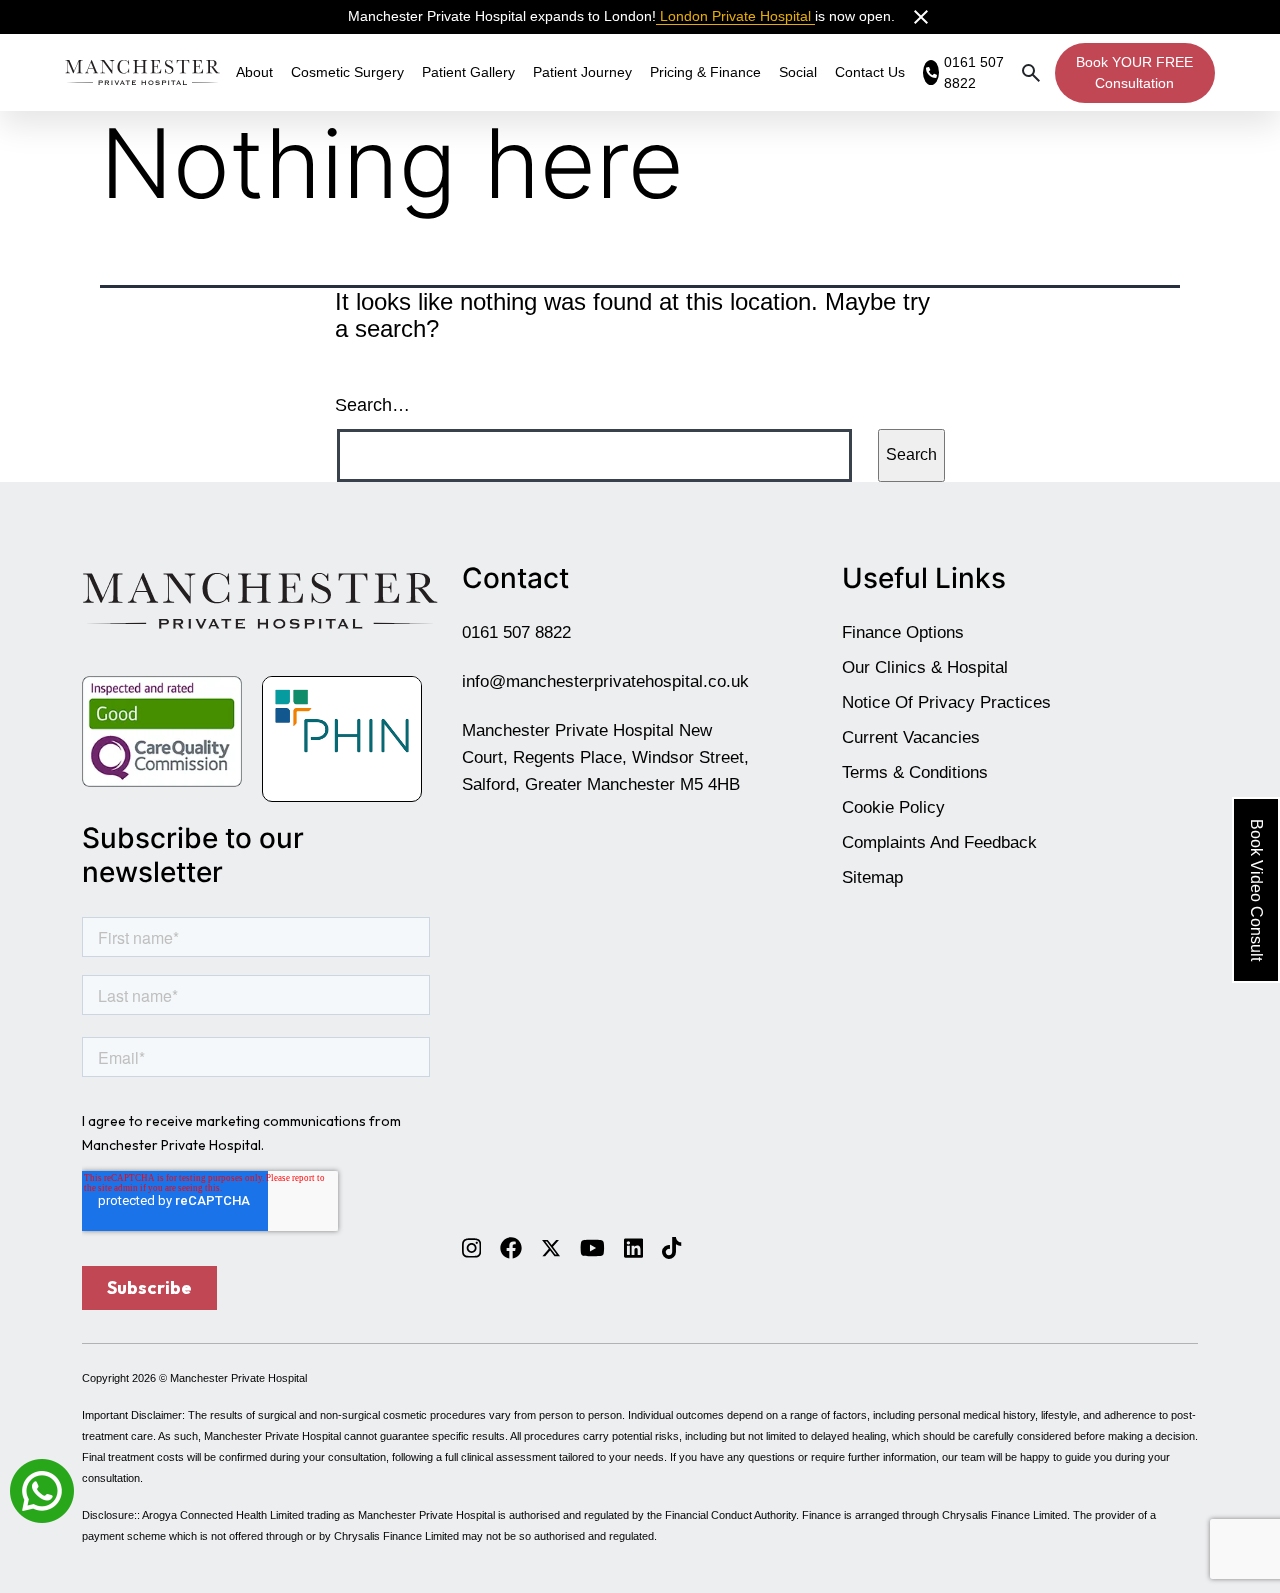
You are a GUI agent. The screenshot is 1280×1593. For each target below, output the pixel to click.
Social (798, 72)
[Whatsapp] (42, 1489)
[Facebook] (511, 1247)
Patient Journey (582, 72)
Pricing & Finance (705, 72)
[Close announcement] (921, 17)
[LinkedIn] (633, 1247)
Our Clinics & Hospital (925, 667)
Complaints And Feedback (939, 842)
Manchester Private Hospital (238, 1378)
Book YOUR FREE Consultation (1134, 72)
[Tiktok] (671, 1247)
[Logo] (142, 72)
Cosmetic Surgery (347, 72)
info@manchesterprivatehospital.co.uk (605, 681)
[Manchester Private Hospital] (260, 599)
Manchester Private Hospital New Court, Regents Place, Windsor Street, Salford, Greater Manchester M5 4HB (605, 757)
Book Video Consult (1256, 890)
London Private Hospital (735, 16)
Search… (372, 405)
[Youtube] (592, 1247)
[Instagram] (471, 1247)
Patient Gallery (468, 72)
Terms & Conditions (915, 772)
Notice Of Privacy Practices (946, 702)
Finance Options (903, 632)
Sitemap (872, 877)
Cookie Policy (893, 807)
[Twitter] (551, 1247)
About (254, 72)
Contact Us (870, 72)
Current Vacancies (911, 737)
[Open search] (1031, 72)
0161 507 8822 (516, 632)
